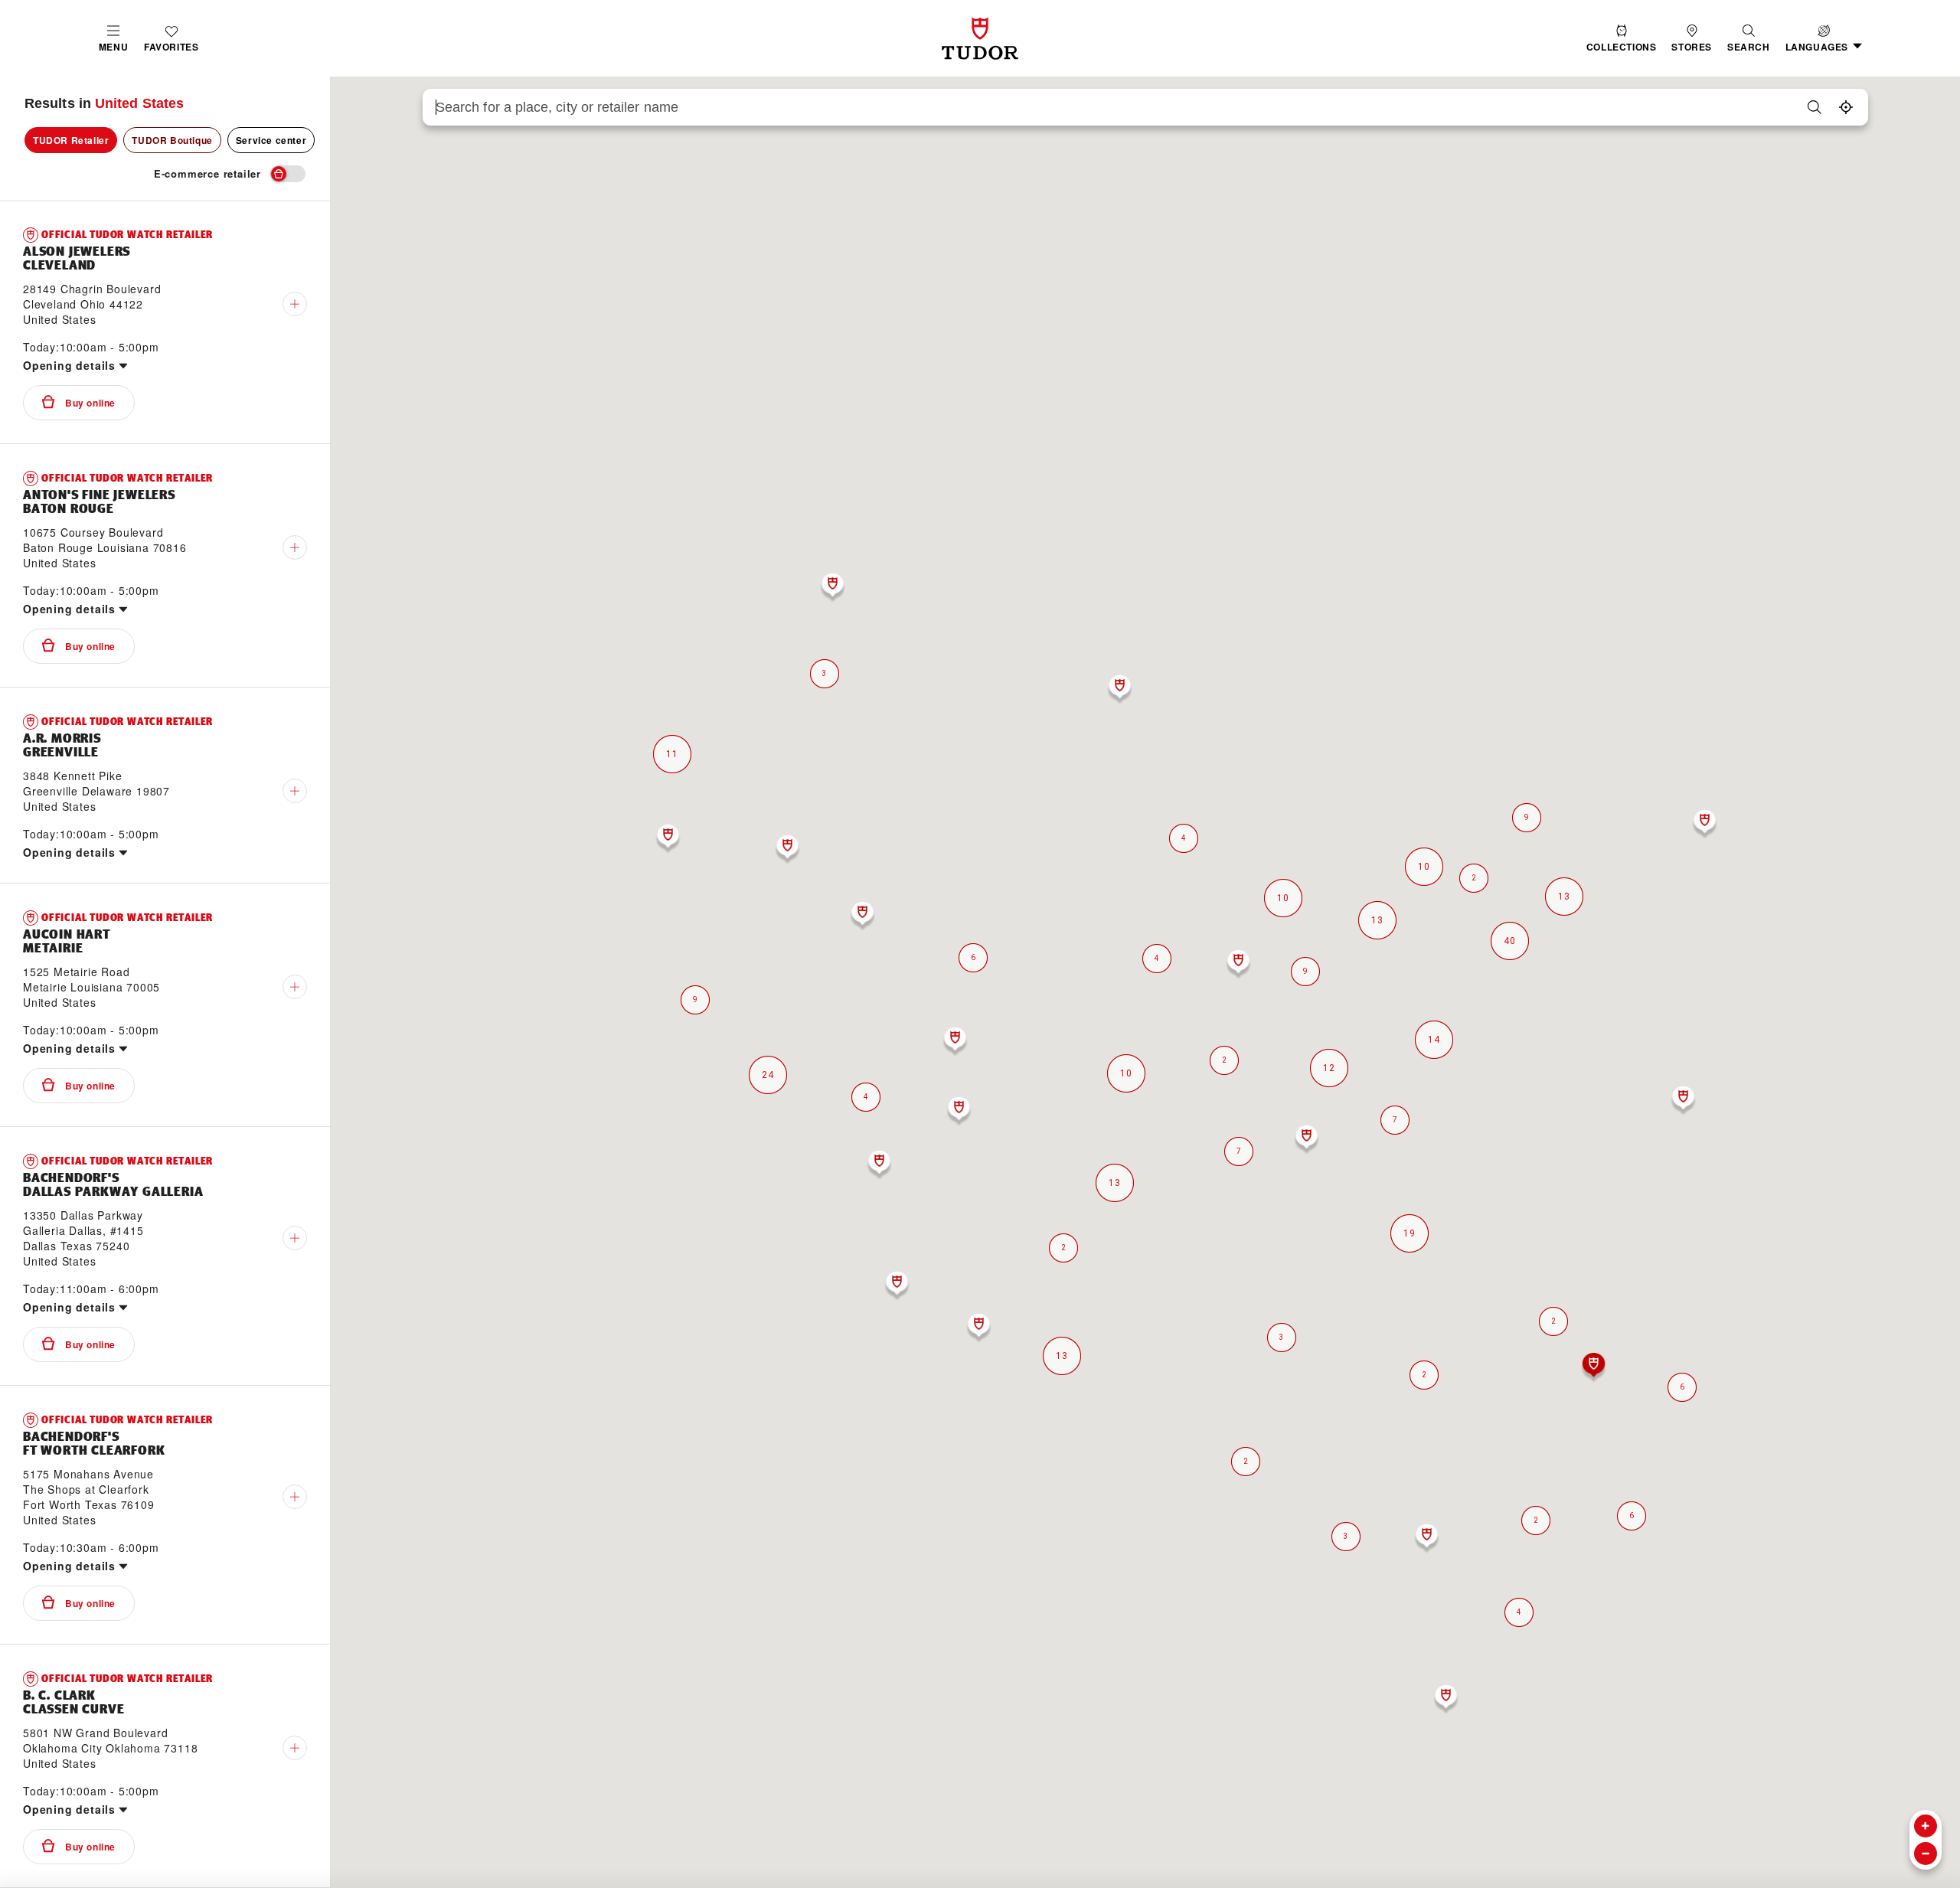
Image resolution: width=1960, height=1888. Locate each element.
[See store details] (295, 304)
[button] (1749, 39)
